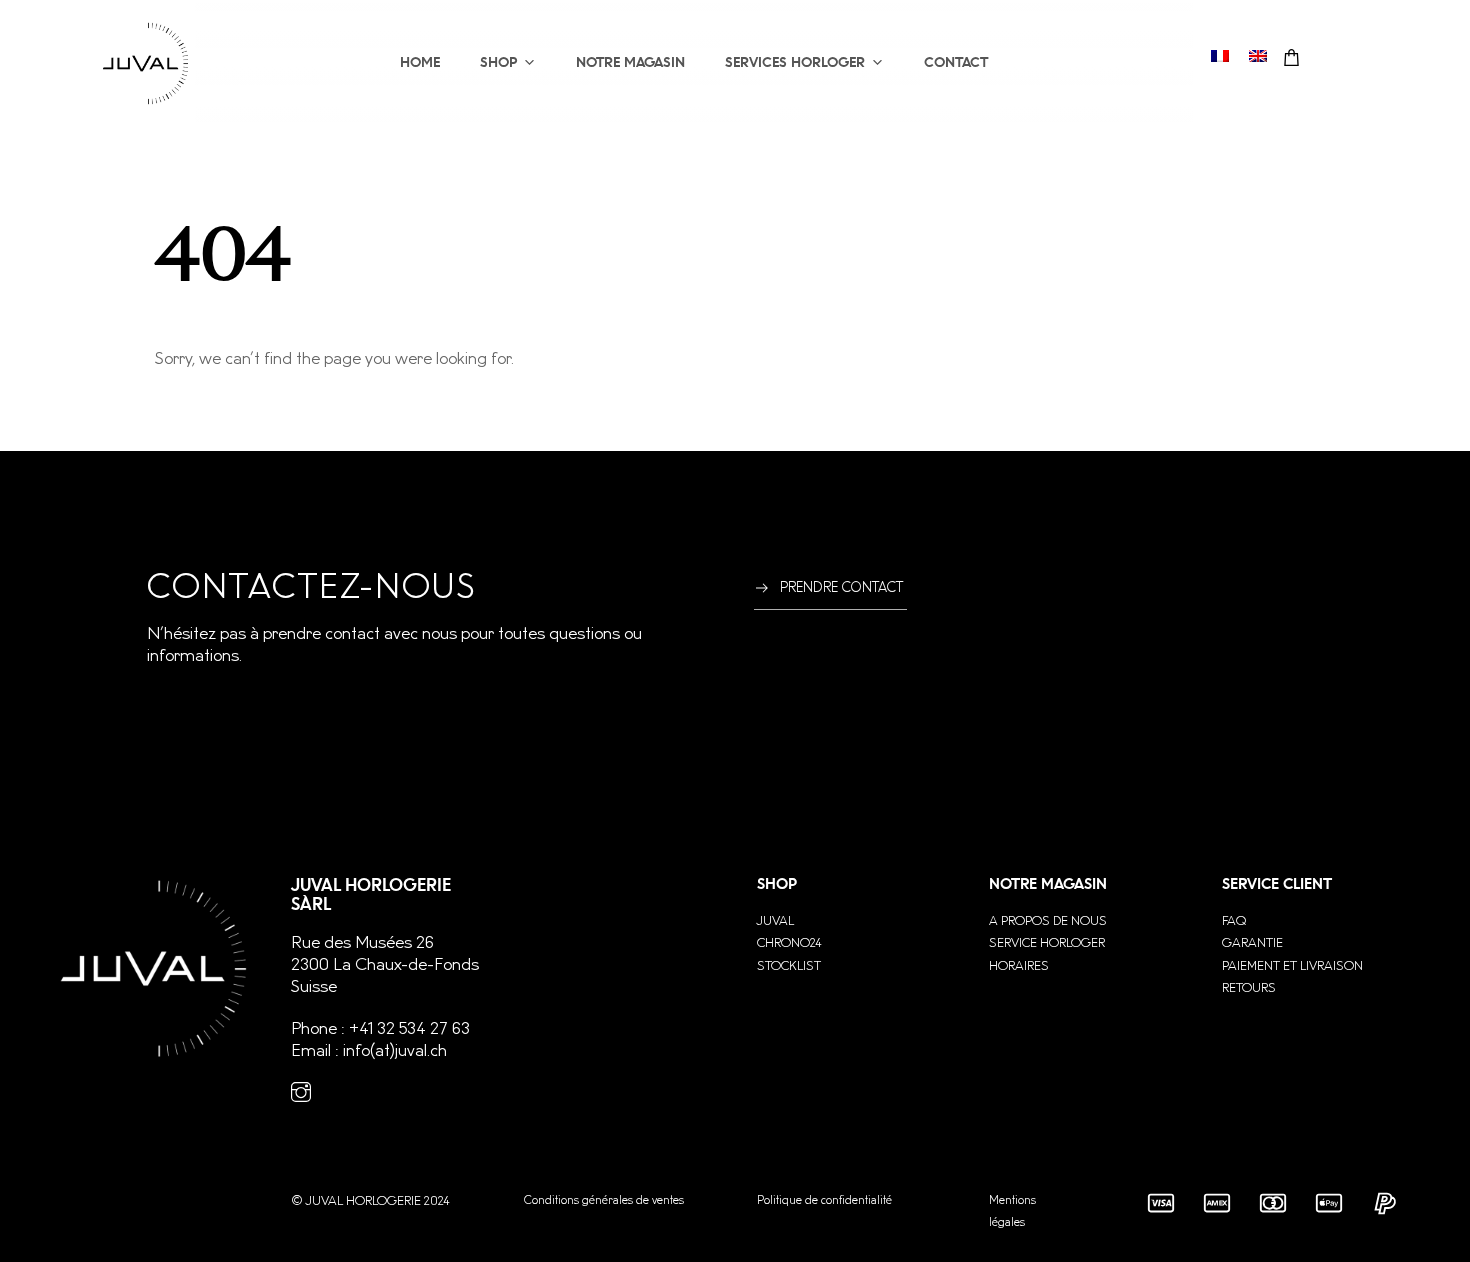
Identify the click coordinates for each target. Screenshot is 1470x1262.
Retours (1249, 988)
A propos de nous (1048, 921)
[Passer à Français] (1220, 55)
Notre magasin (630, 62)
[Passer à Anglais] (1258, 55)
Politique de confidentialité (824, 1200)
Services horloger (795, 62)
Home (420, 62)
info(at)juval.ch (395, 1051)
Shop (498, 62)
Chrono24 (789, 943)
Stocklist (789, 966)
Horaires (1019, 966)
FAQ (1234, 921)
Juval (775, 921)
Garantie (1252, 943)
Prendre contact (841, 588)
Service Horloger (1047, 943)
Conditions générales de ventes (604, 1200)
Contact (956, 62)
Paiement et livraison (1292, 966)
